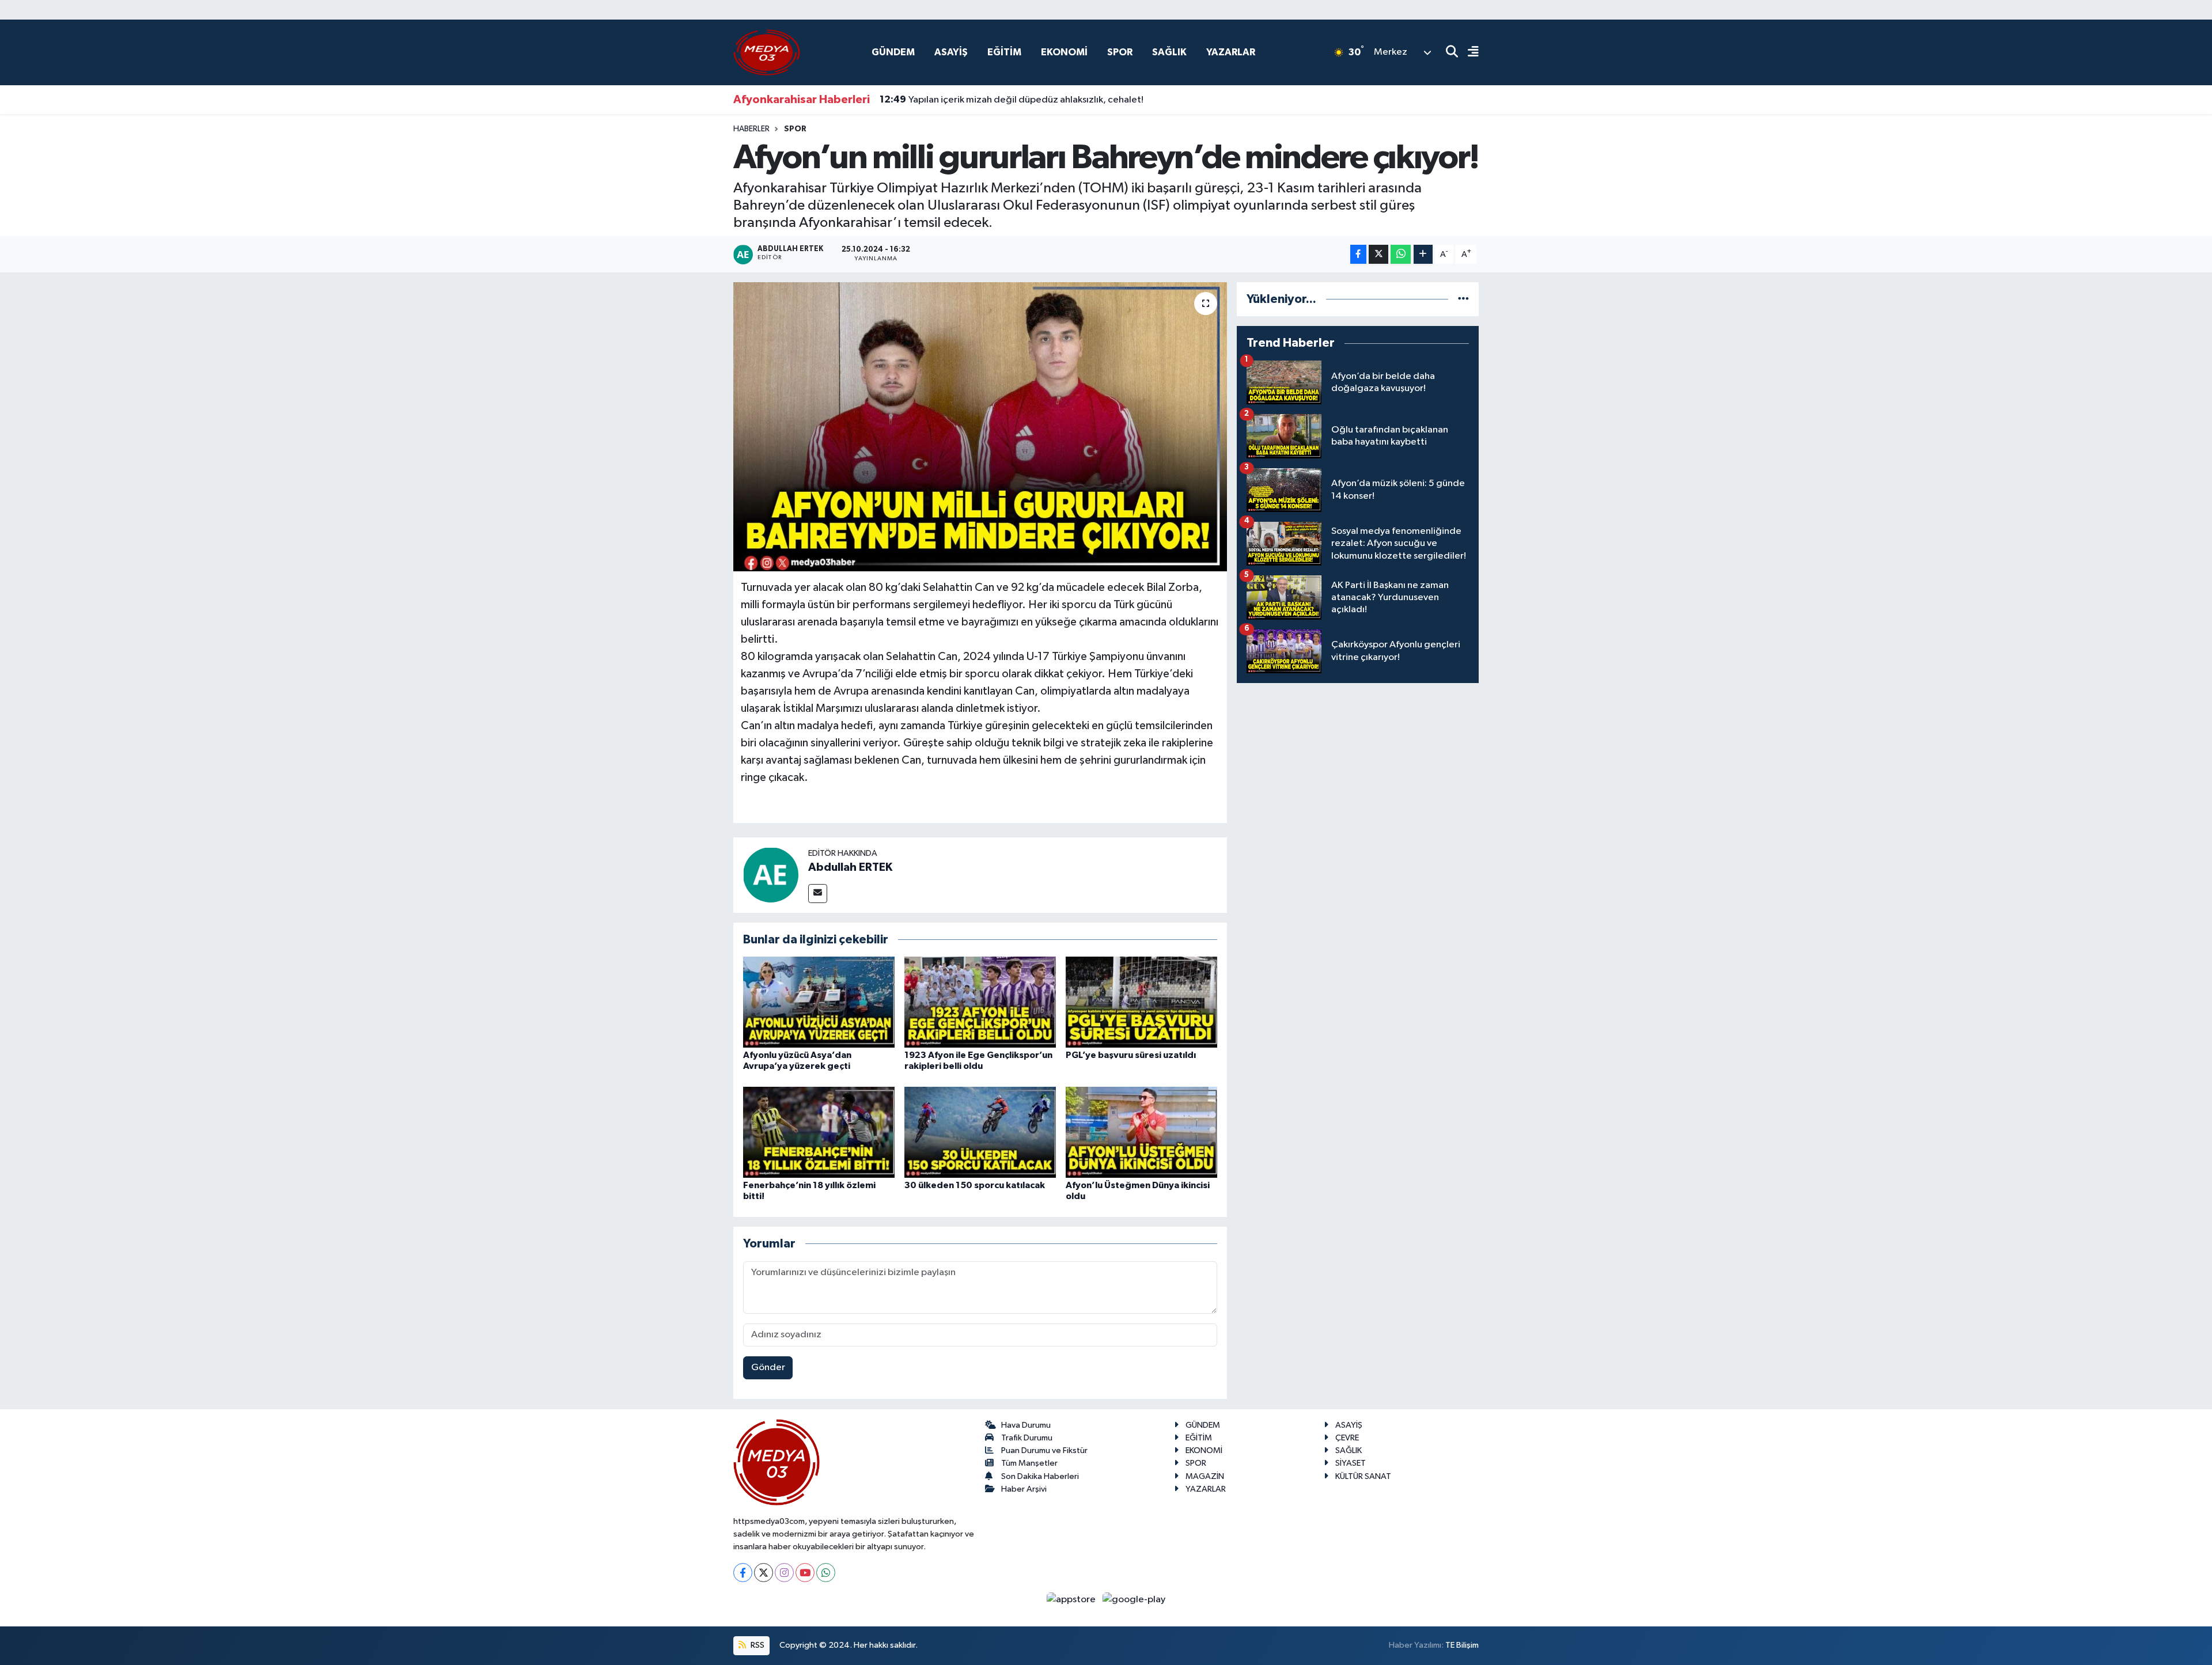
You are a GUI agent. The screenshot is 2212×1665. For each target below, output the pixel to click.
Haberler (751, 129)
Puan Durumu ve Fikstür (1044, 1450)
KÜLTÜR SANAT (1363, 1476)
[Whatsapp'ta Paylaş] (1401, 254)
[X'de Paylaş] (1378, 254)
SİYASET (1351, 1463)
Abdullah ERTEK (850, 867)
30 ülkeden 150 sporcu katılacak (975, 1185)
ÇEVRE (1347, 1438)
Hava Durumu (1026, 1425)
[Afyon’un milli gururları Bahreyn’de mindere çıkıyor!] (980, 427)
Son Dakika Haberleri (1040, 1476)
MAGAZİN (1205, 1476)
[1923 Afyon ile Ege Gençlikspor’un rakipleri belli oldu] (980, 1002)
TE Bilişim (1462, 1645)
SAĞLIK (1169, 52)
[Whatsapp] (826, 1573)
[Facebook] (743, 1573)
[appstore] (1072, 1599)
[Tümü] (1463, 299)
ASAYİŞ (951, 52)
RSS (757, 1645)
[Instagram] (784, 1573)
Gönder (768, 1368)
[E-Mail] (818, 894)
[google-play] (1134, 1599)
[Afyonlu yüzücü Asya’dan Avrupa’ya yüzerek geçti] (819, 1002)
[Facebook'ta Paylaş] (1358, 254)
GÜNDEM (893, 52)
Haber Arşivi (1024, 1489)
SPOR (1120, 52)
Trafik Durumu (1027, 1438)
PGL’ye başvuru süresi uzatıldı (1131, 1055)
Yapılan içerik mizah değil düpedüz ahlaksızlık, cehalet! (1012, 100)
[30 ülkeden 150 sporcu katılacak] (980, 1132)
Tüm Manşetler (1029, 1463)
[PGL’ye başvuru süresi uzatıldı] (1141, 1002)
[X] (764, 1573)
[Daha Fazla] (1423, 254)
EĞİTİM (1004, 52)
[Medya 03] (767, 52)
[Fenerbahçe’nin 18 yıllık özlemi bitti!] (819, 1132)
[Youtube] (805, 1573)
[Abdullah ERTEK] (771, 875)
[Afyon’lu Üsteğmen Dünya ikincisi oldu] (1141, 1132)
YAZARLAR (1231, 52)
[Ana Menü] (1468, 53)
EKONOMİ (1064, 52)
